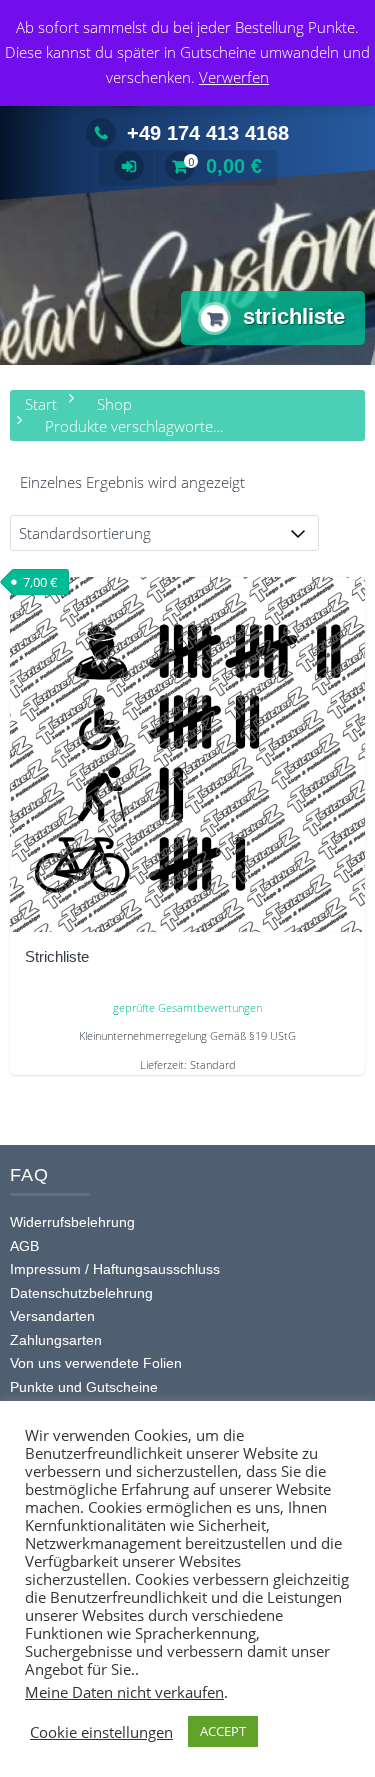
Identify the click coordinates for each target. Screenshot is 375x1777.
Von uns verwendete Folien (96, 1363)
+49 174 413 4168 (208, 133)
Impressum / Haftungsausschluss (115, 1269)
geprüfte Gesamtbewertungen (187, 1008)
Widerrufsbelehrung (72, 1222)
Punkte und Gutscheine (84, 1387)
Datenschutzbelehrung (81, 1293)
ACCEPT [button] (223, 1731)
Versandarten (52, 1316)
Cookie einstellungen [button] (101, 1732)
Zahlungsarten (56, 1340)
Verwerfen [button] (234, 77)
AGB (24, 1246)
